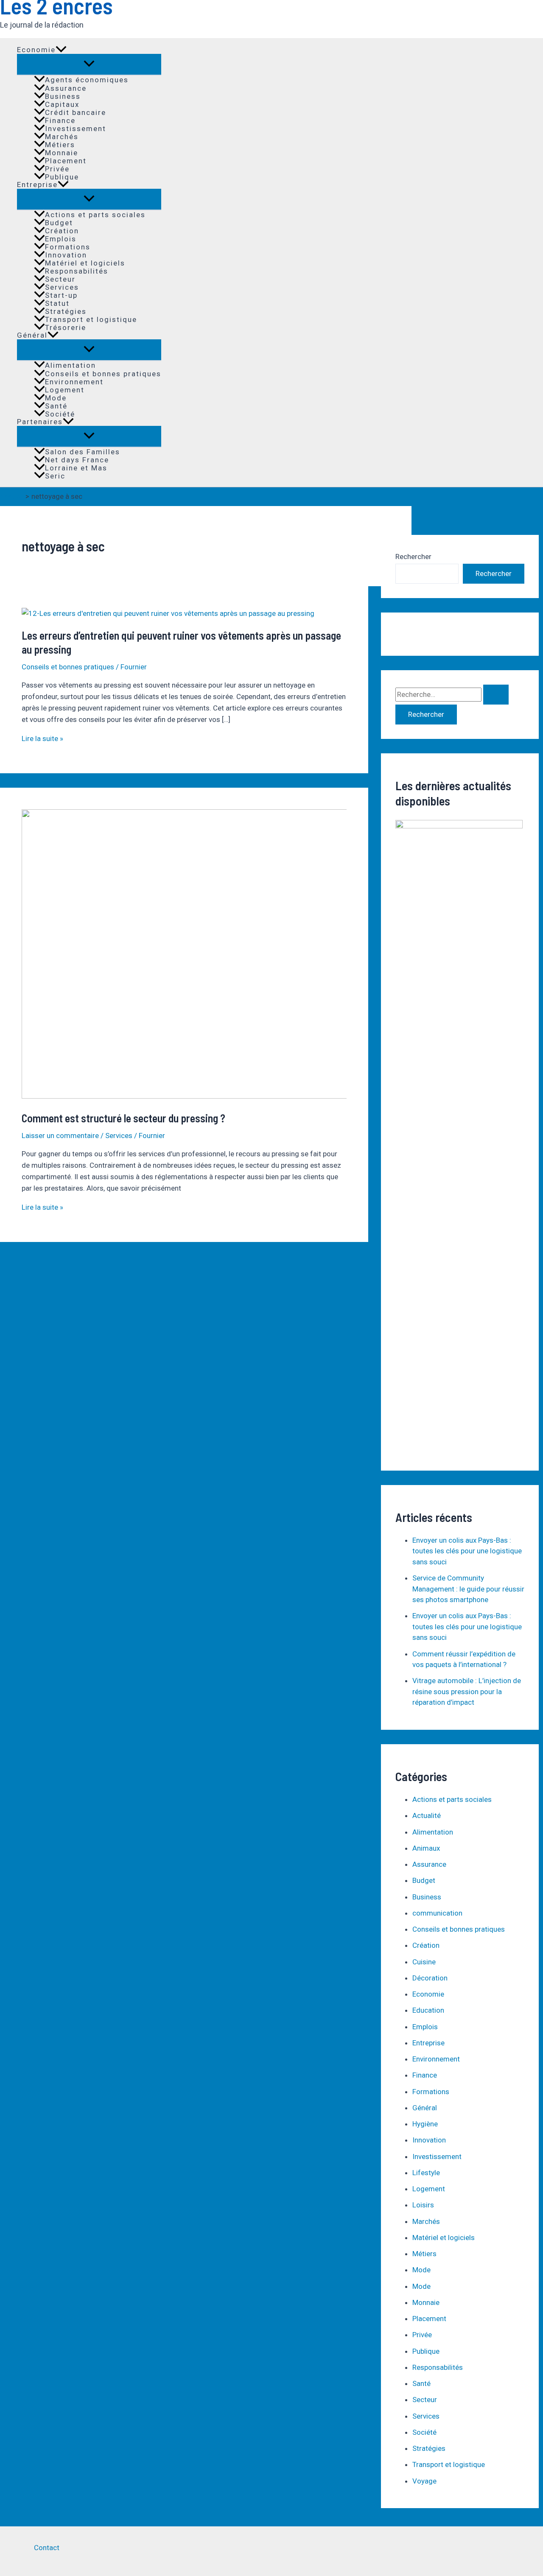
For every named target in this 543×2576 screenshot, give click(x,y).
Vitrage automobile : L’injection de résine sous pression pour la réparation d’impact (467, 1691)
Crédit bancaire (76, 112)
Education (428, 2010)
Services (62, 287)
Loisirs (423, 2205)
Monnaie (62, 152)
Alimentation (70, 365)
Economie (36, 50)
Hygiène (425, 2124)
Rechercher (413, 557)
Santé (56, 406)
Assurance (66, 88)
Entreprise (37, 185)
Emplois (61, 239)
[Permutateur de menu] (89, 64)
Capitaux (62, 104)
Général (32, 335)
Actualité (427, 1815)
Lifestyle (426, 2173)
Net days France (77, 460)
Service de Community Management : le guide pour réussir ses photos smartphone (468, 1589)
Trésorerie (66, 327)
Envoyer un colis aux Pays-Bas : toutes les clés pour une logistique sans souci (467, 1551)
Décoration (430, 1978)
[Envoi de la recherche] (496, 695)
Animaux (426, 1848)
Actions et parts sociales (95, 214)
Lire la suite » (42, 738)
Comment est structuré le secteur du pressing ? (123, 1118)
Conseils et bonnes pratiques (103, 373)
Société (60, 414)
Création (62, 231)
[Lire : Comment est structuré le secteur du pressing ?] (239, 1096)
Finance (60, 120)
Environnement (74, 382)
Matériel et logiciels (85, 263)
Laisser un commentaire (60, 1136)
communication (437, 1913)
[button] (61, 50)
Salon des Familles (83, 452)
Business (63, 96)
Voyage (424, 2481)
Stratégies (66, 311)
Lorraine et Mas (76, 468)
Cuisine (424, 1962)
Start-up (61, 295)
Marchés (62, 136)
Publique (62, 177)
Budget (59, 222)
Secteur (60, 279)
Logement (65, 390)
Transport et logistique (91, 319)
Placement (66, 161)
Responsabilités (77, 271)
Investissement (76, 128)
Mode (56, 398)
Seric (55, 476)
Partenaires (40, 422)
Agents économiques (87, 80)
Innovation (66, 255)
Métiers (60, 144)
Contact (47, 2548)
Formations (68, 247)
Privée (57, 169)
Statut (57, 303)
